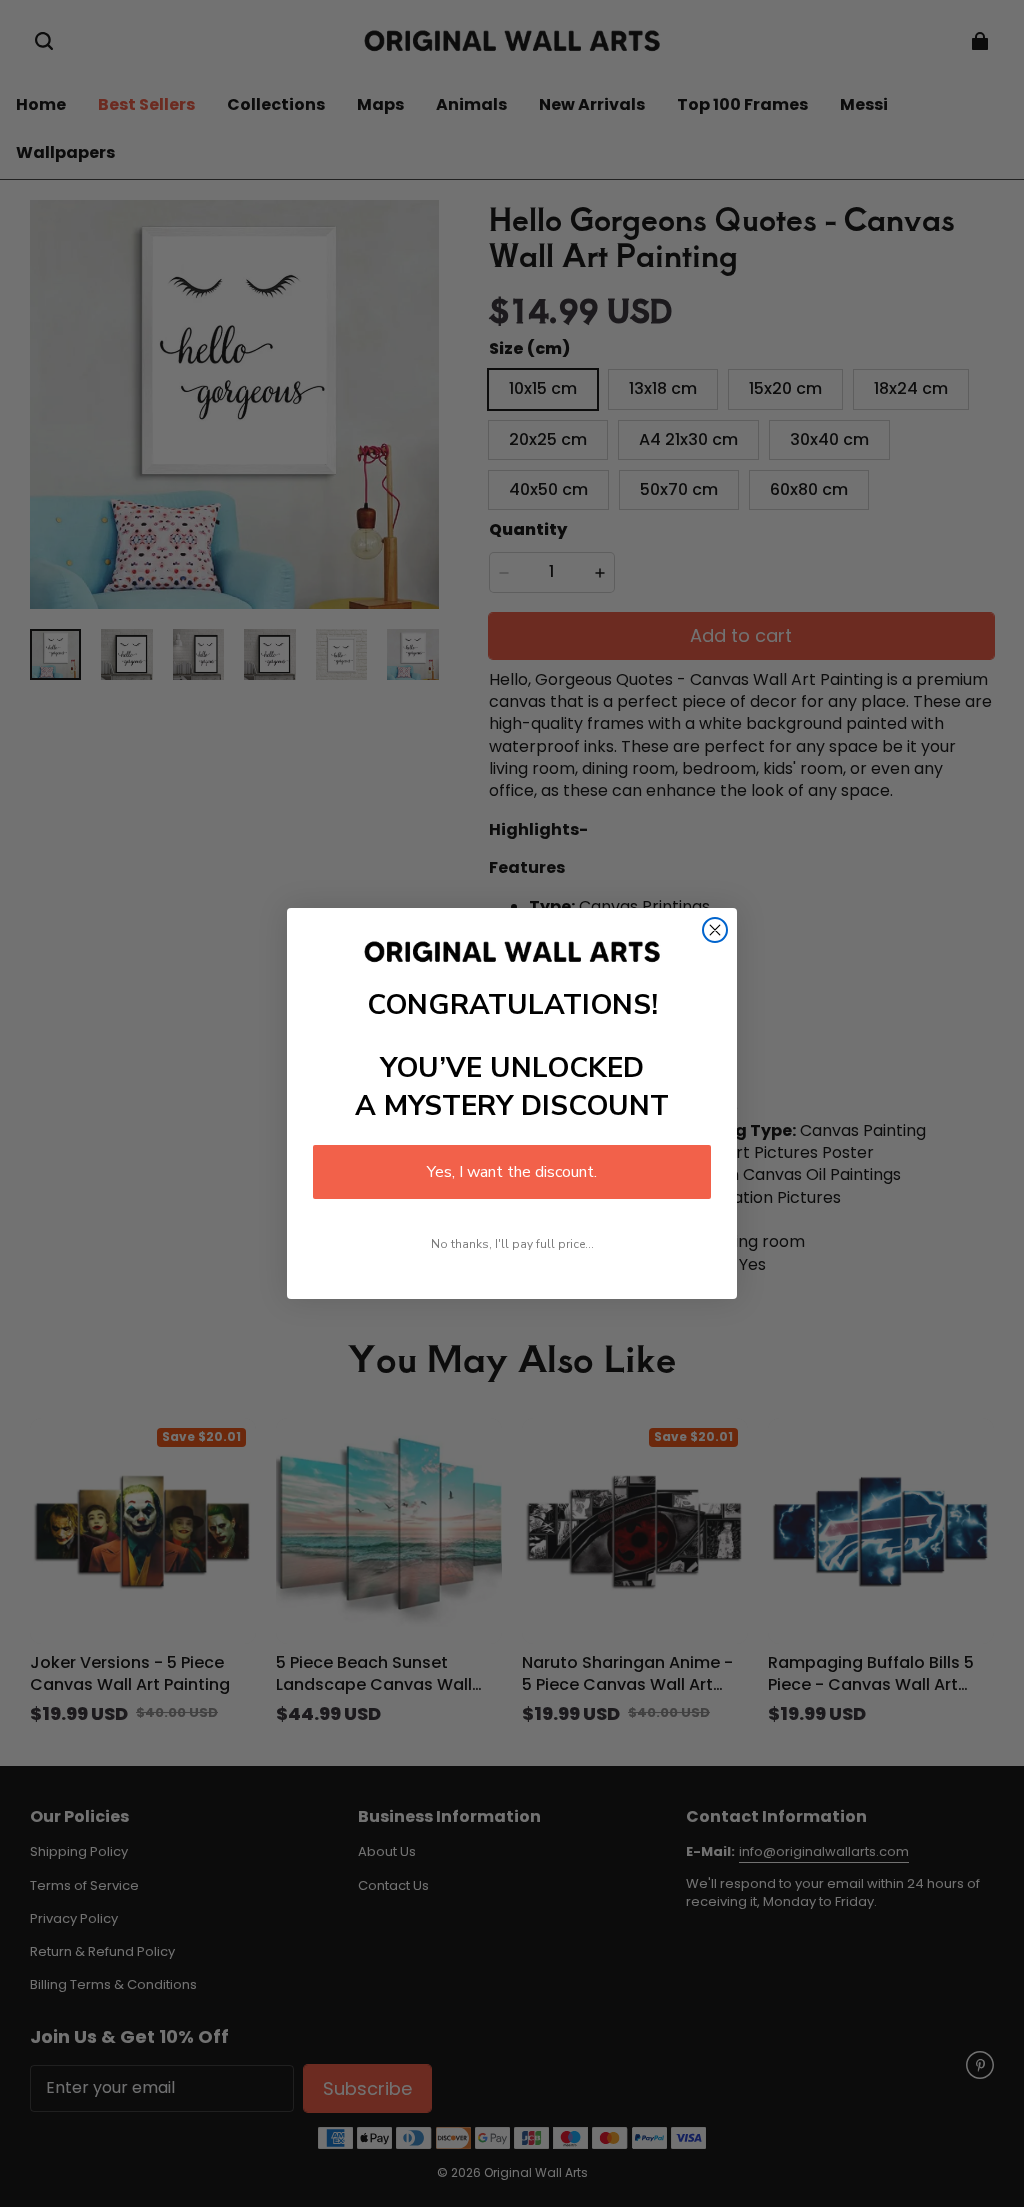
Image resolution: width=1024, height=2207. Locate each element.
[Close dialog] (715, 930)
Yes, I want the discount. (512, 1172)
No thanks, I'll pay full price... (512, 1244)
